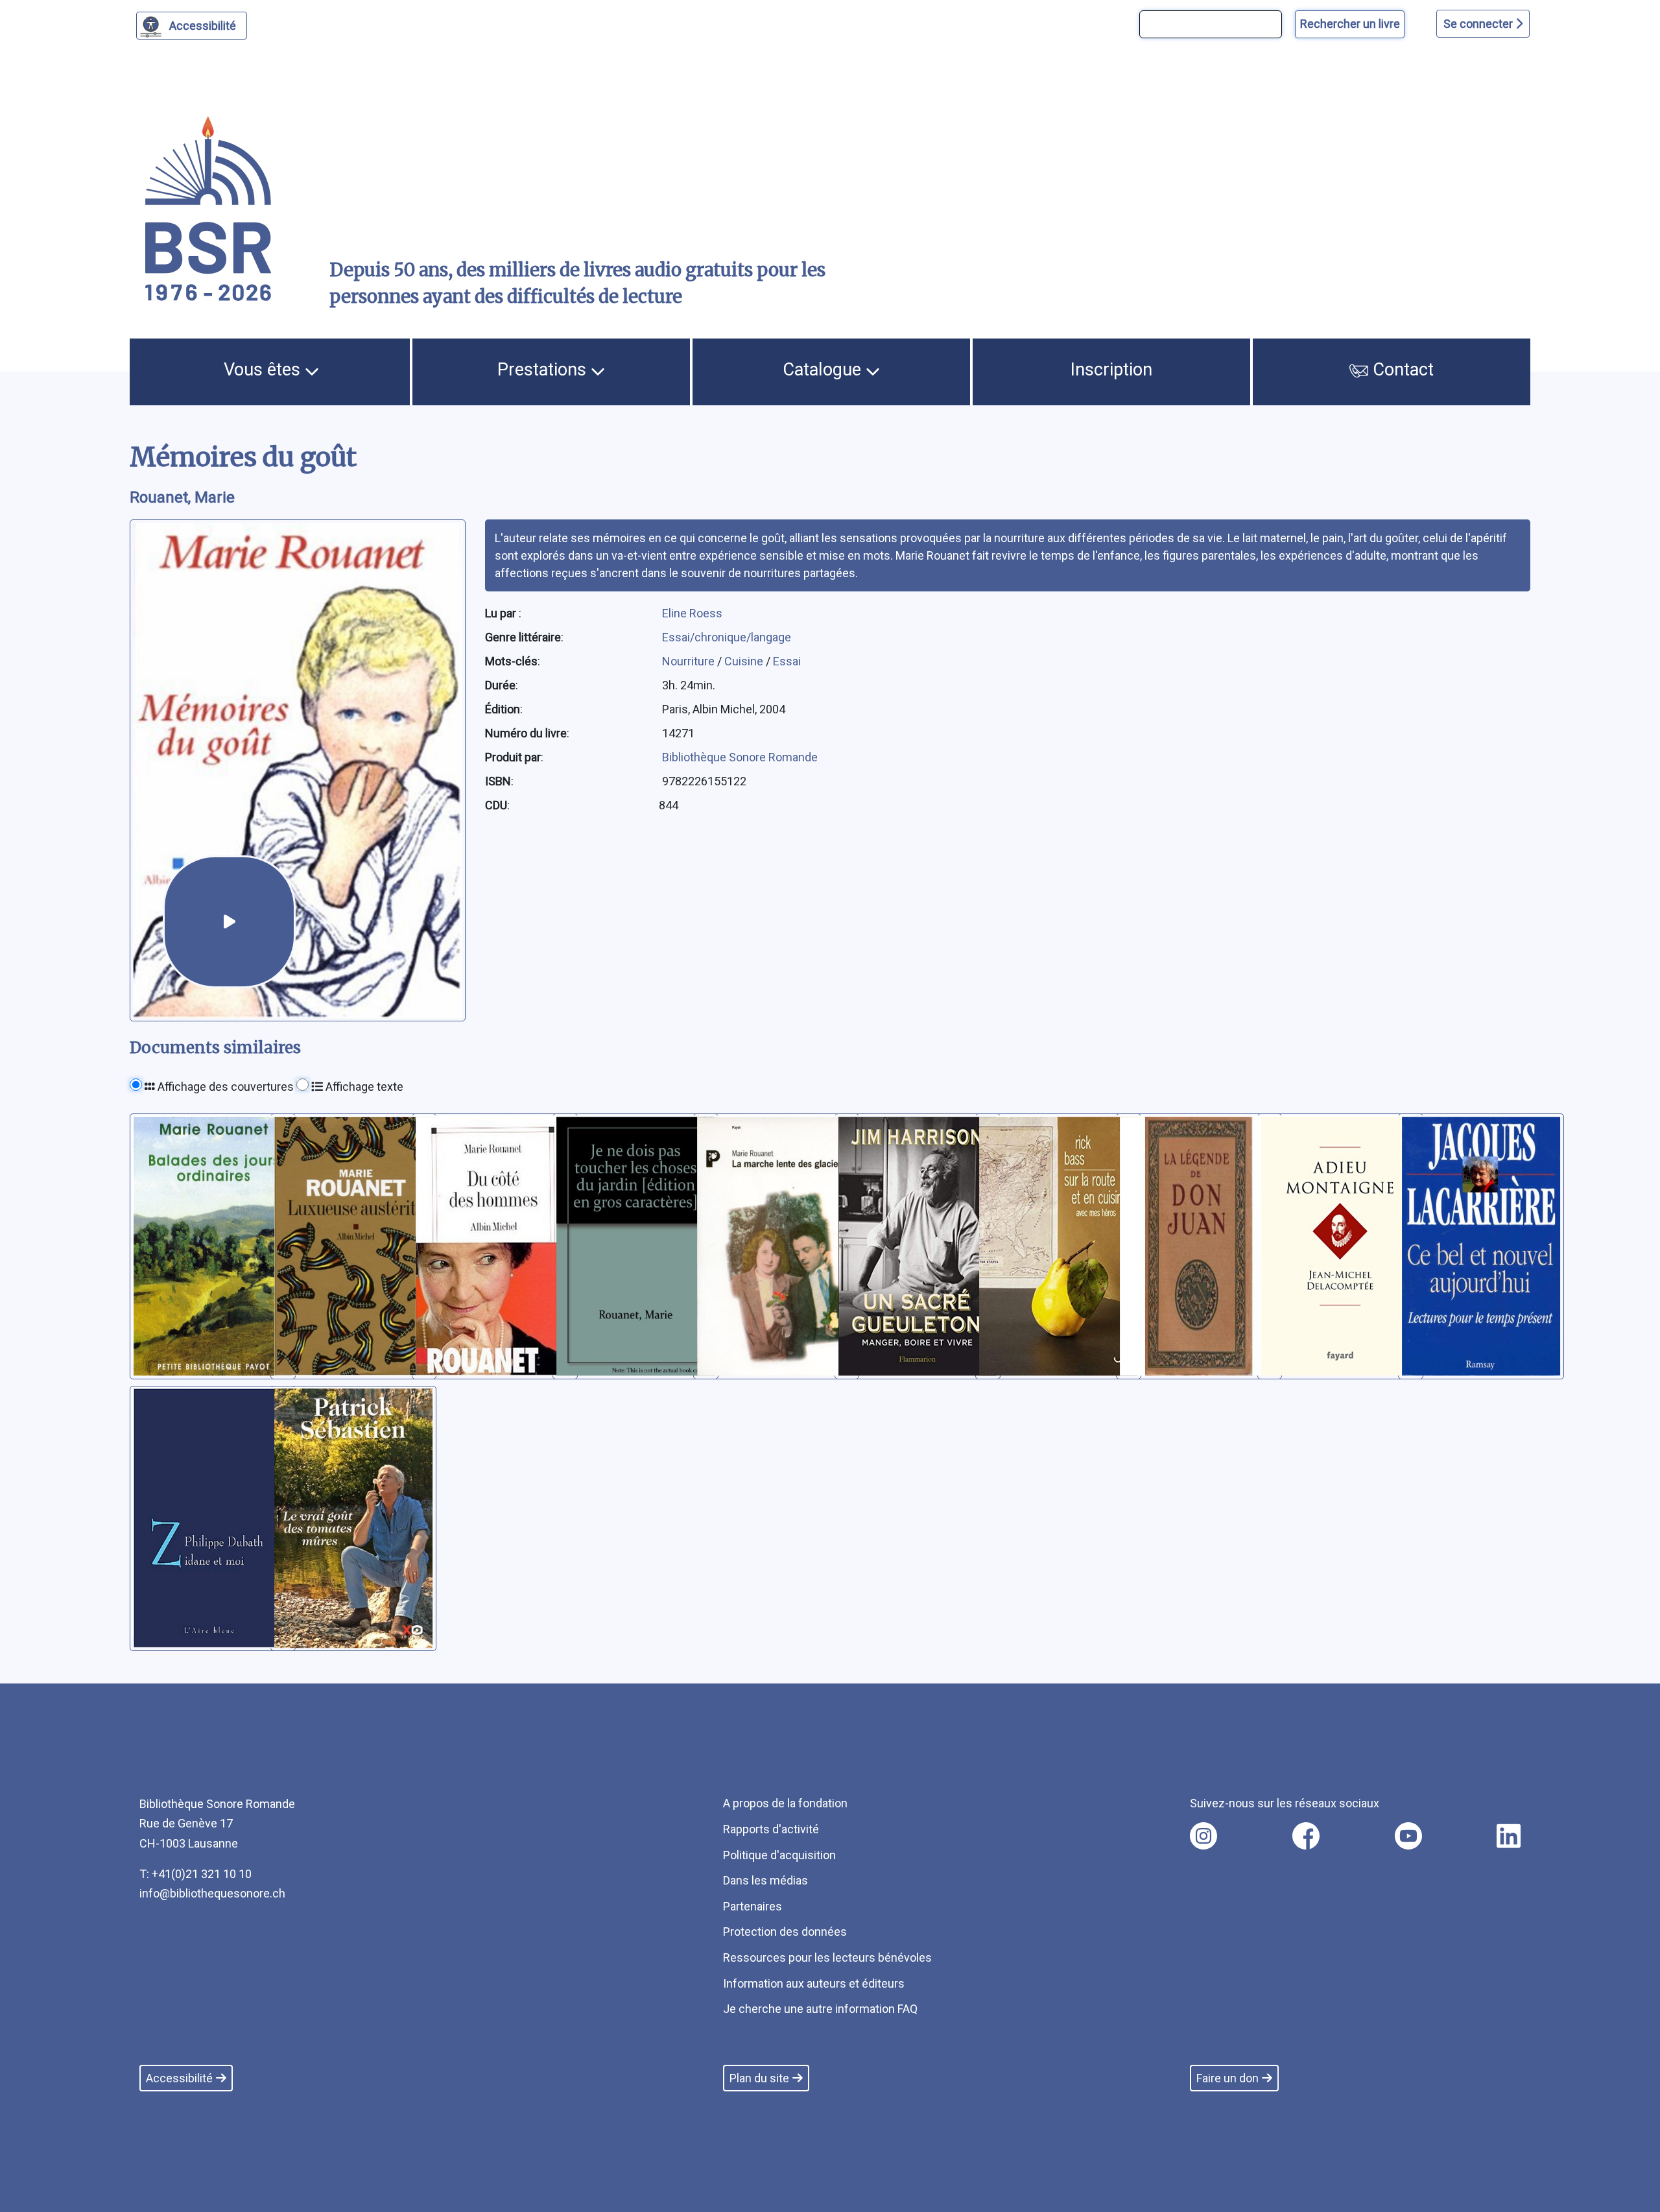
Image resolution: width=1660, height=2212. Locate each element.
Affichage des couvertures (224, 1087)
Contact (1401, 370)
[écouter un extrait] (229, 922)
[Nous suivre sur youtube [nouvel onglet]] (1408, 1836)
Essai (787, 661)
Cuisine (745, 661)
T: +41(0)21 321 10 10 (196, 1874)
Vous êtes (264, 370)
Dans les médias (765, 1880)
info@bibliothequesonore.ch (212, 1893)
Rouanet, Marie (182, 497)
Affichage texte (363, 1087)
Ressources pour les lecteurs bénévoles (827, 1957)
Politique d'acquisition (779, 1855)
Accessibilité (203, 26)
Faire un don (1227, 2078)
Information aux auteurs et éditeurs (814, 1983)
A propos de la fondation (785, 1803)
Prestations (544, 370)
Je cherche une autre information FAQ (820, 2009)
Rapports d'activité (771, 1829)
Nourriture (690, 661)
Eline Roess (692, 613)
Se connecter (1479, 24)
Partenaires (753, 1906)
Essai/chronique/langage (727, 637)
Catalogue (824, 370)
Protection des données (785, 1932)
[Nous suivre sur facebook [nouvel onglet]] (1306, 1836)
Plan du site (759, 2078)
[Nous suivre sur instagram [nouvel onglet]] (1203, 1836)
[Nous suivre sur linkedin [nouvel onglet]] (1509, 1836)
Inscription (1111, 370)
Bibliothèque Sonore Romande (740, 757)
